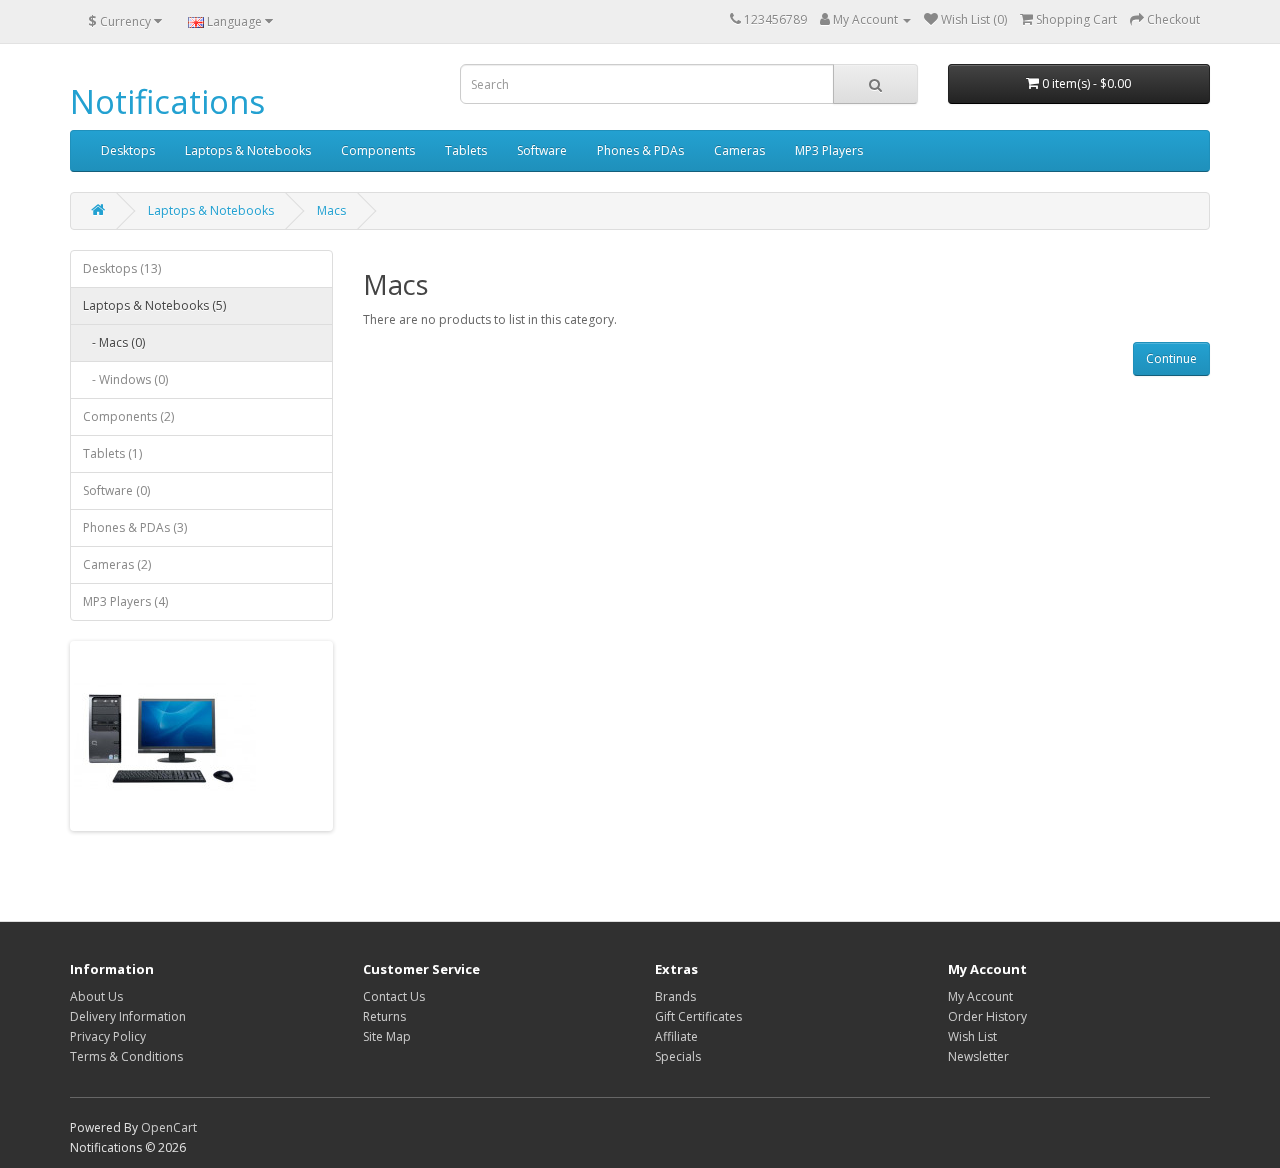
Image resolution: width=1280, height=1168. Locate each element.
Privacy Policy (108, 1036)
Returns (384, 1016)
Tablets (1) (112, 453)
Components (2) (128, 416)
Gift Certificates (698, 1016)
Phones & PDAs (640, 150)
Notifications (167, 101)
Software (542, 150)
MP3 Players (829, 150)
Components (378, 150)
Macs (331, 210)
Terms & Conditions (126, 1056)
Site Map (387, 1036)
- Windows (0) (125, 379)
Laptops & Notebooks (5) (154, 305)
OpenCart (169, 1127)
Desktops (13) (122, 268)
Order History (987, 1016)
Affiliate (676, 1036)
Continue (1171, 358)
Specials (678, 1056)
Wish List (972, 1036)
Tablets (466, 150)
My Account (980, 996)
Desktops (128, 150)
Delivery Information (128, 1016)
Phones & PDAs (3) (135, 527)
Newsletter (978, 1056)
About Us (96, 996)
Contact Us (394, 996)
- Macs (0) (114, 342)
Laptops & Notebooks (248, 150)
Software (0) (116, 490)
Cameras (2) (117, 564)
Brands (675, 996)
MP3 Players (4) (125, 601)
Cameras (739, 150)
